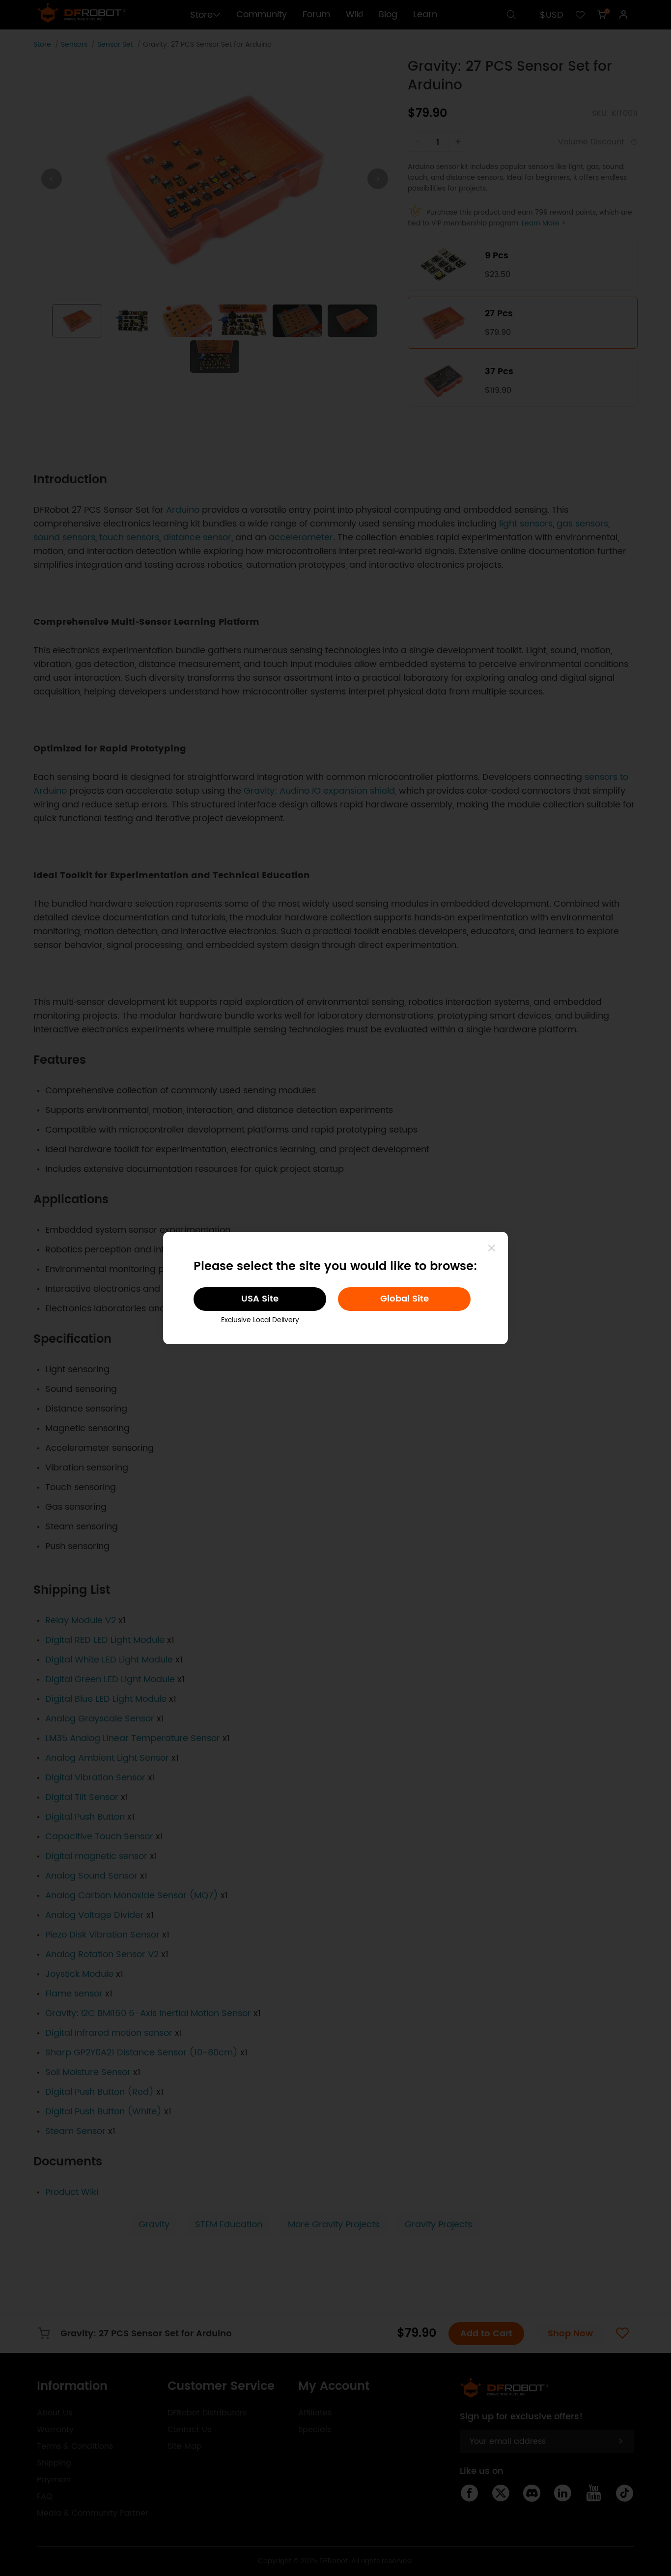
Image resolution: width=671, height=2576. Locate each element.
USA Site (260, 1299)
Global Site (405, 1299)
